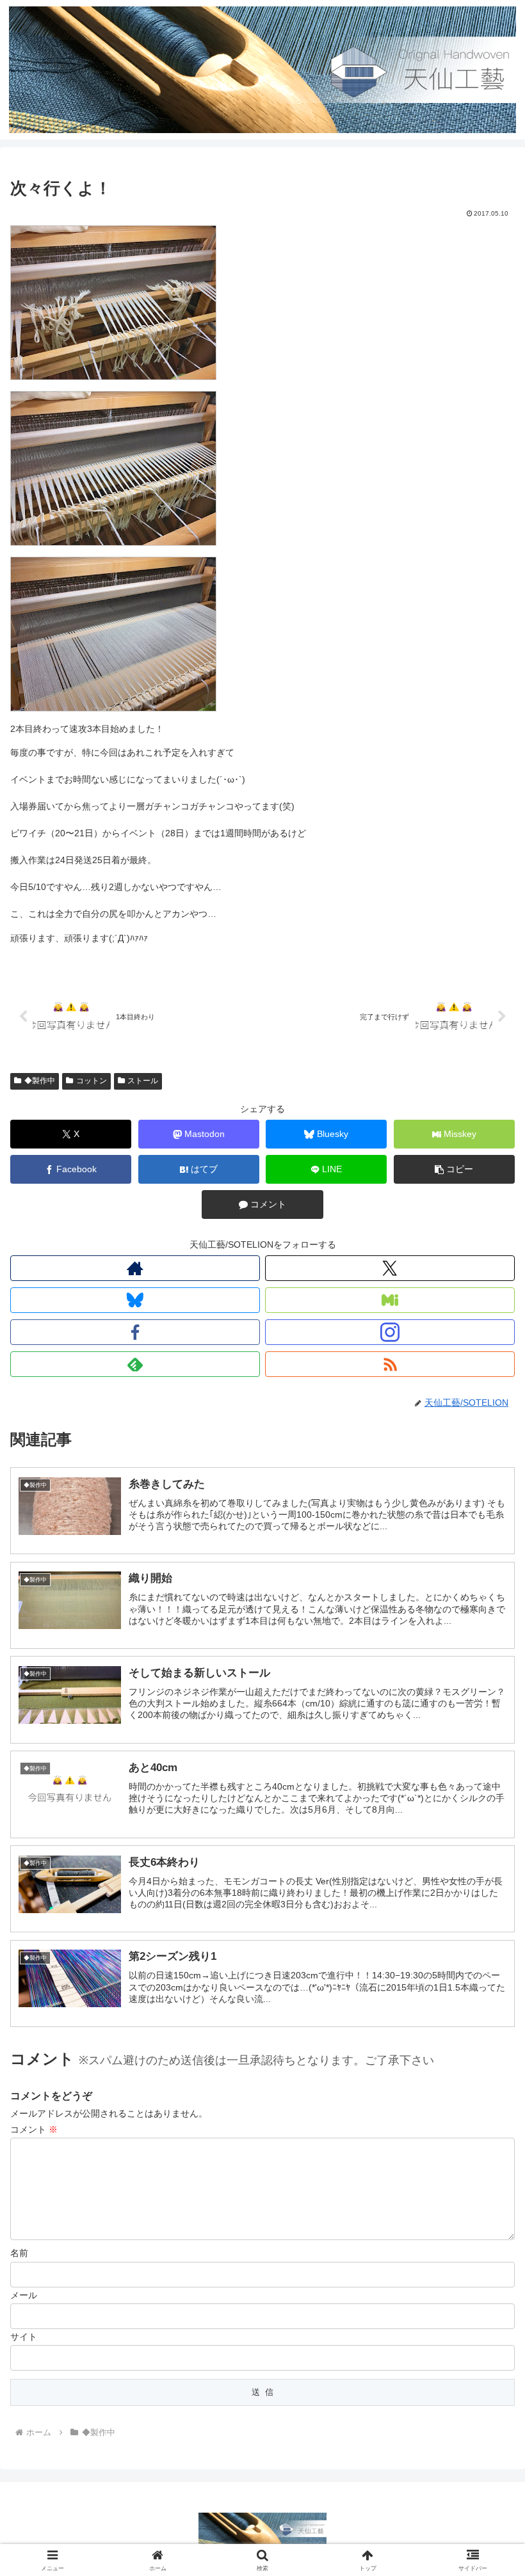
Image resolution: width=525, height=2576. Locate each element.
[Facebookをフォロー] (135, 1332)
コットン (92, 1081)
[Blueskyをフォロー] (135, 1300)
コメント (34, 2129)
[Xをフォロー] (390, 1268)
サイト (24, 2337)
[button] (454, 1169)
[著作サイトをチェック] (135, 1268)
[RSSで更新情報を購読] (390, 1364)
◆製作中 (40, 1081)
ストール (143, 1081)
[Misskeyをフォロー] (390, 1300)
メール (24, 2295)
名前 (19, 2253)
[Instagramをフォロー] (390, 1332)
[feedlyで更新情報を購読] (135, 1364)
